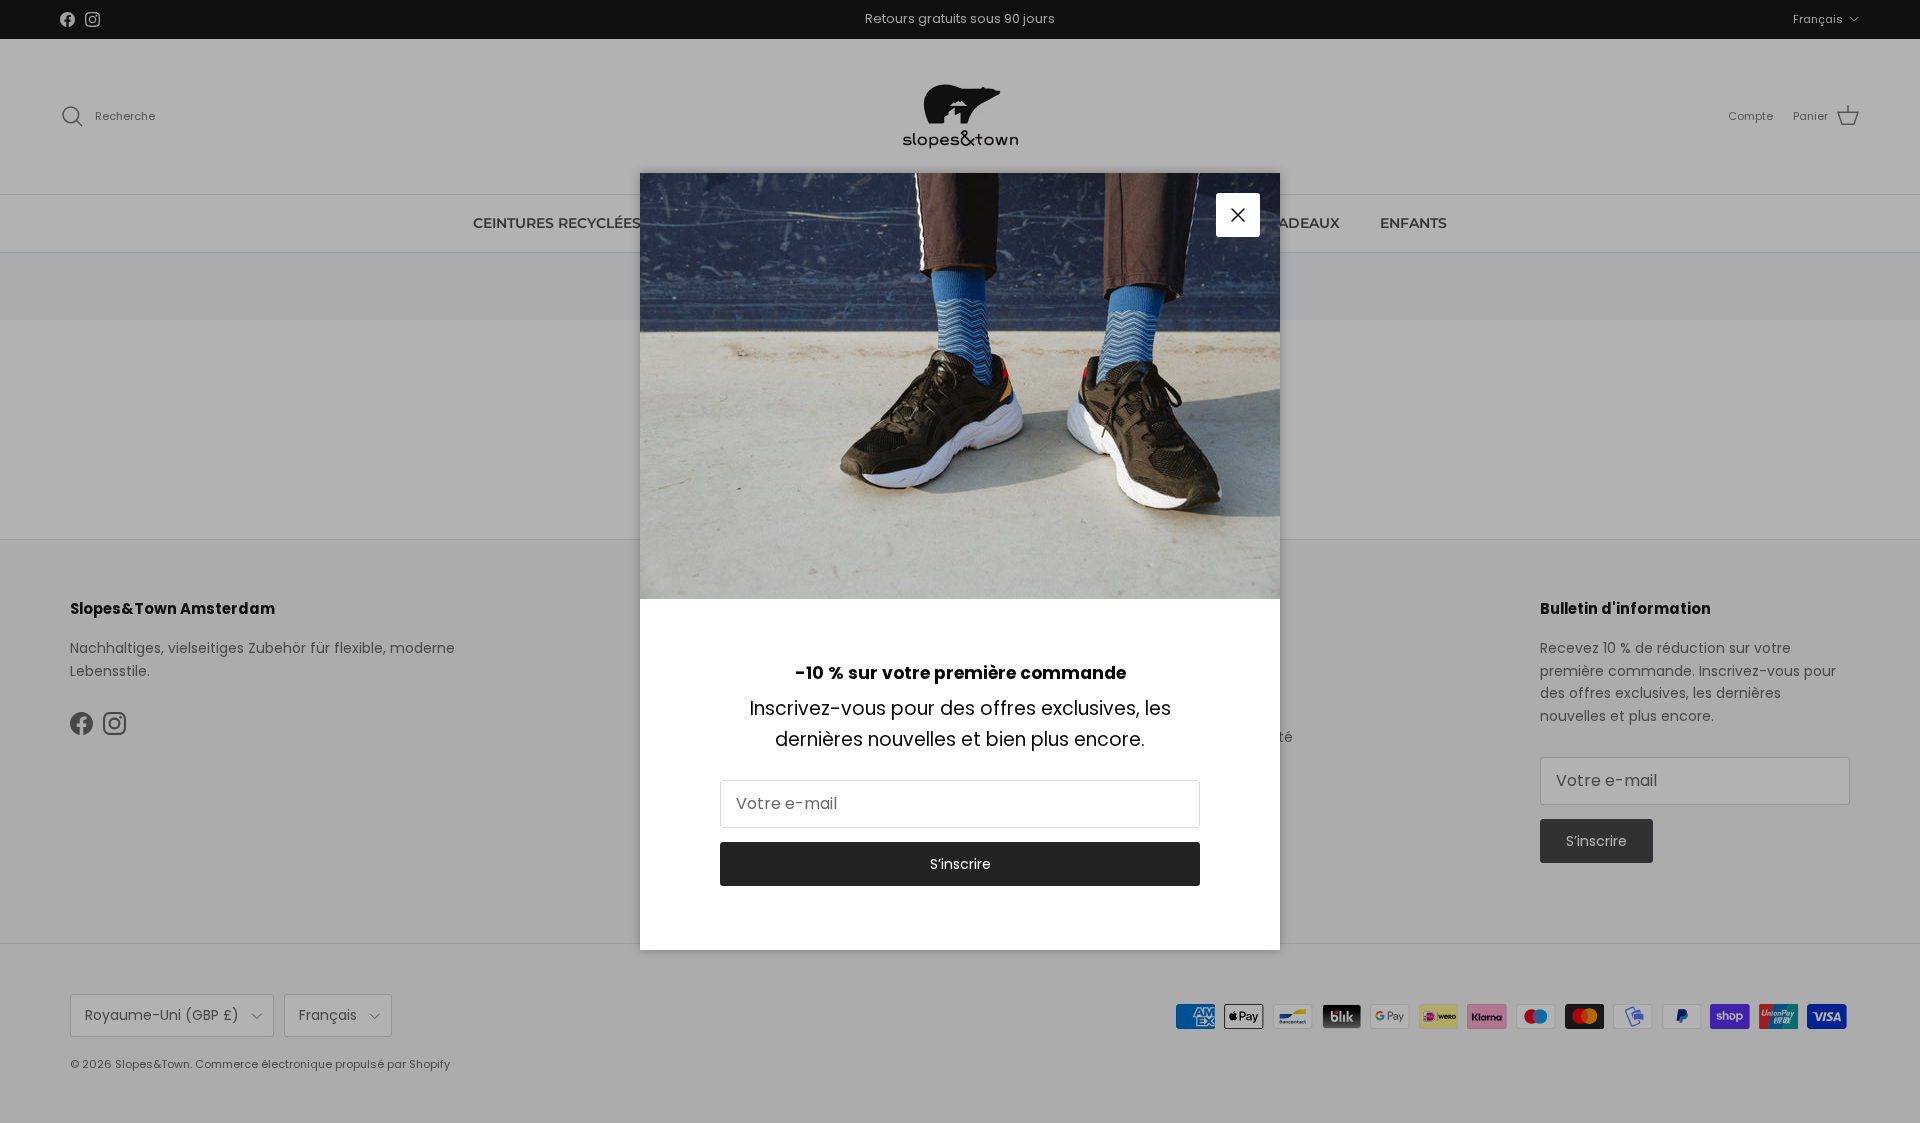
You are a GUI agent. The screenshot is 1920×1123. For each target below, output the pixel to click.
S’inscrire (960, 864)
